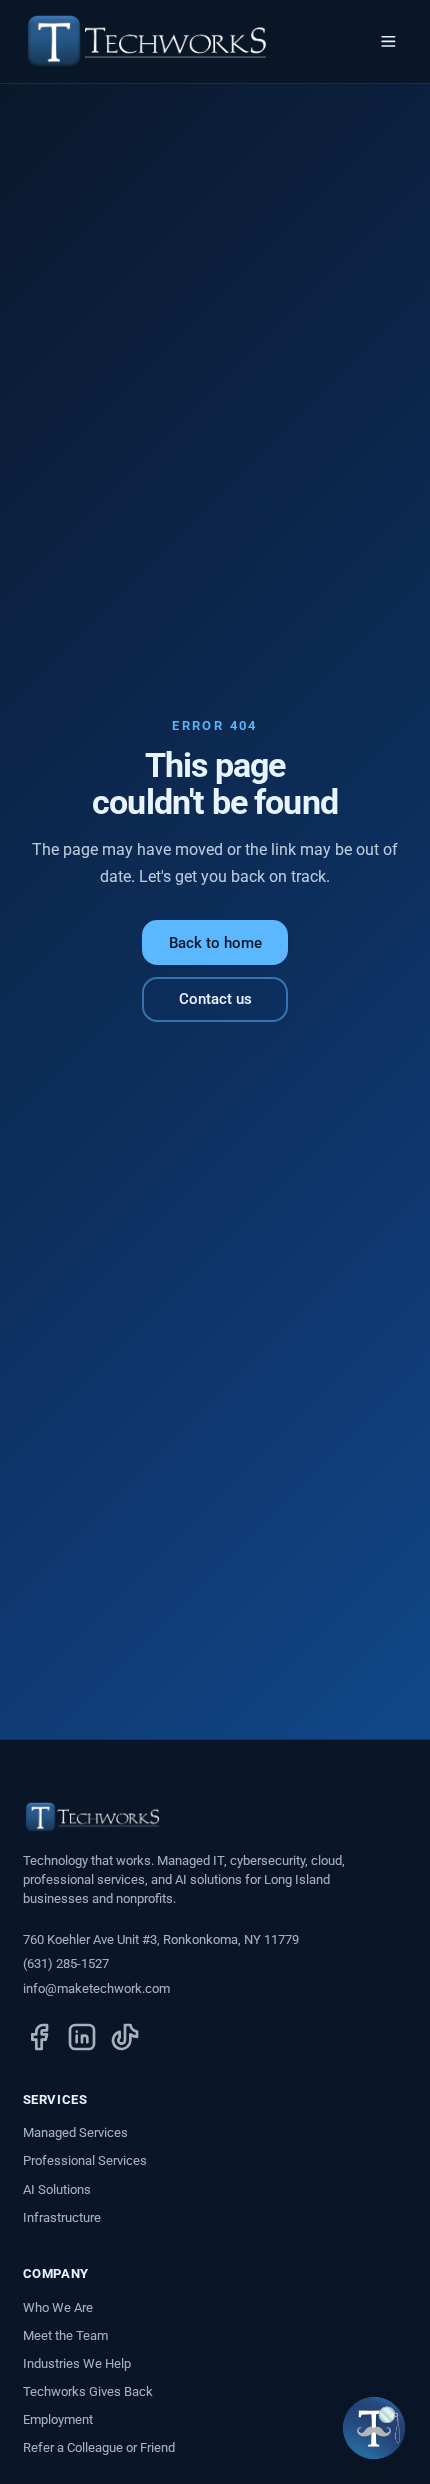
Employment (58, 2419)
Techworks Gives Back (88, 2391)
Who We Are (58, 2307)
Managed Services (75, 2132)
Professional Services (85, 2160)
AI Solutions (57, 2189)
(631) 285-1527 (66, 1963)
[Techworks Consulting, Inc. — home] (147, 41)
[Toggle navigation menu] (389, 42)
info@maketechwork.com (96, 1988)
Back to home (215, 943)
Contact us (215, 999)
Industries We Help (77, 2363)
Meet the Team (65, 2335)
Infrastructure (62, 2217)
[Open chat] (374, 2428)
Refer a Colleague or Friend (99, 2447)
